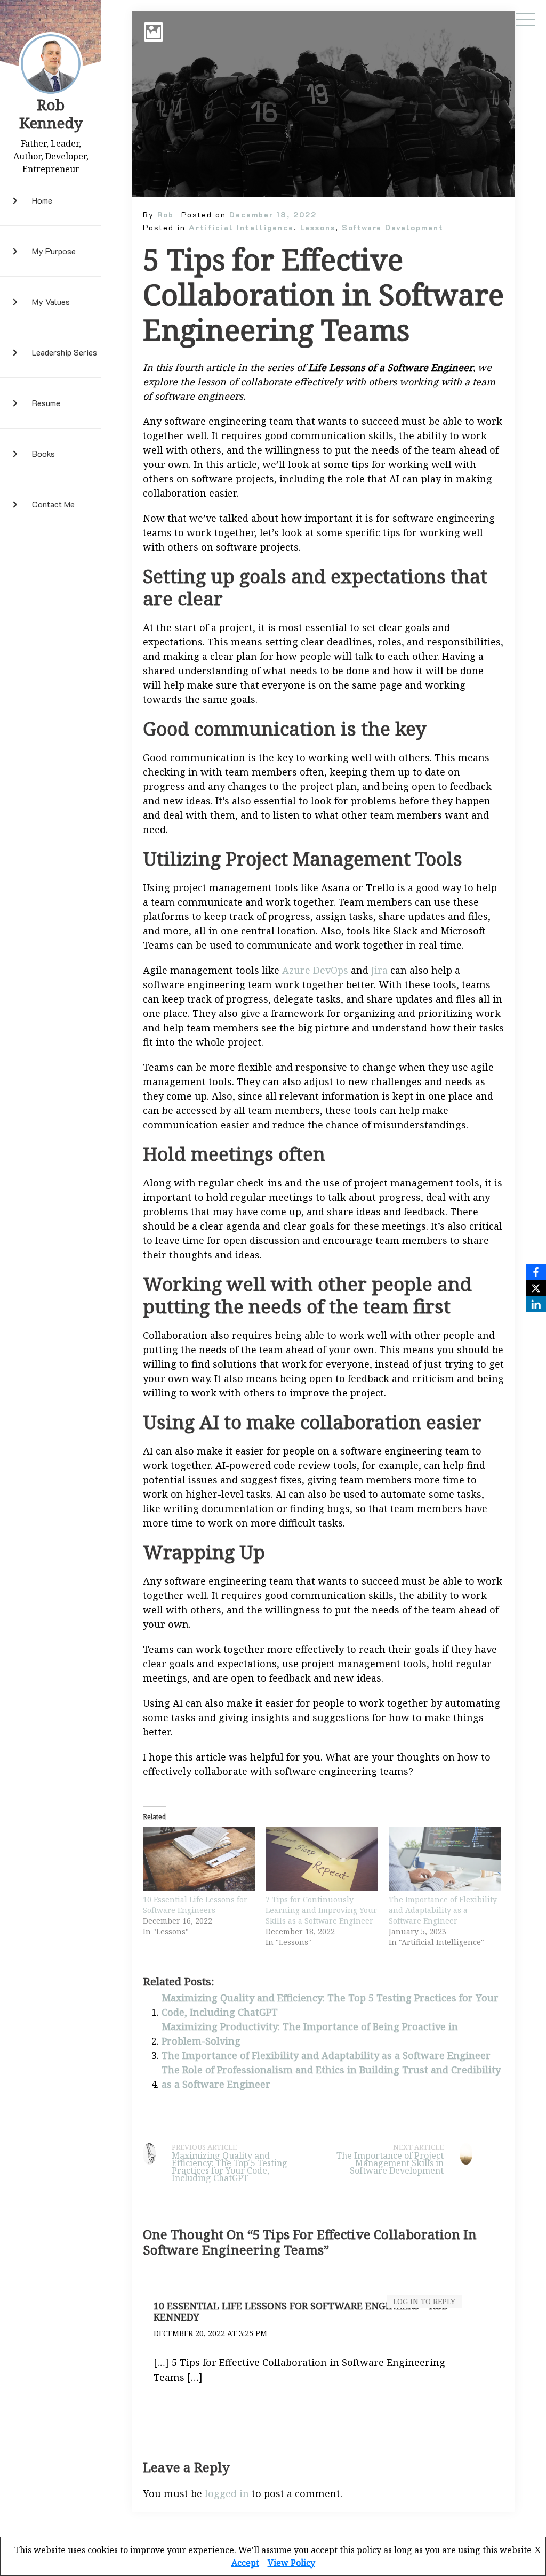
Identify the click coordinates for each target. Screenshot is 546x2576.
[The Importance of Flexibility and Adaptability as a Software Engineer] (445, 1859)
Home (42, 200)
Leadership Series (65, 352)
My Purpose (54, 251)
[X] (536, 1288)
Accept (245, 2563)
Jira (379, 970)
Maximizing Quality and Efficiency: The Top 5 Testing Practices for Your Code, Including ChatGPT (330, 2005)
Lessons (318, 227)
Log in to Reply (424, 2301)
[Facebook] (536, 1272)
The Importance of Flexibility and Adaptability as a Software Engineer (443, 1910)
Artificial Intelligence (241, 227)
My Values (51, 301)
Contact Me (53, 504)
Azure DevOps (315, 970)
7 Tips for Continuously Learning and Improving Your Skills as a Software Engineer (321, 1910)
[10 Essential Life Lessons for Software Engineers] (199, 1859)
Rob (166, 215)
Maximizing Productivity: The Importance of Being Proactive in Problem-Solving (310, 2034)
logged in (227, 2493)
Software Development (393, 227)
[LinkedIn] (536, 1304)
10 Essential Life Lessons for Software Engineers (195, 1905)
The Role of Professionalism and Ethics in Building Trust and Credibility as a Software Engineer (331, 2077)
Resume (46, 403)
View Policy (291, 2563)
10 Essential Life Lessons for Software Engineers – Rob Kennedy (301, 2312)
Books (43, 453)
